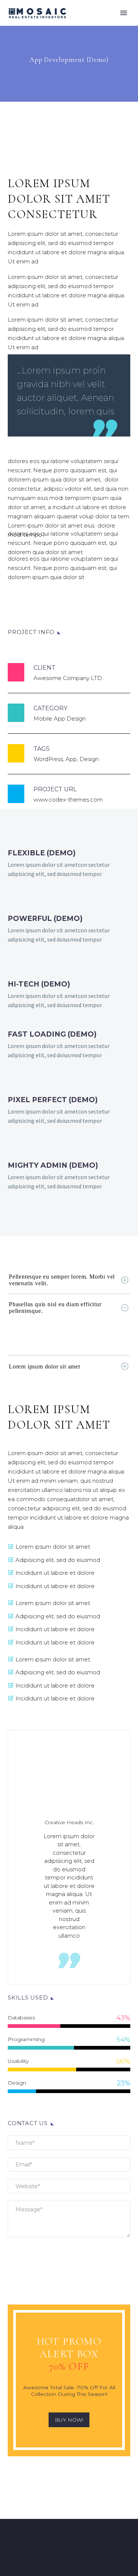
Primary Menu (124, 13)
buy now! (69, 2420)
